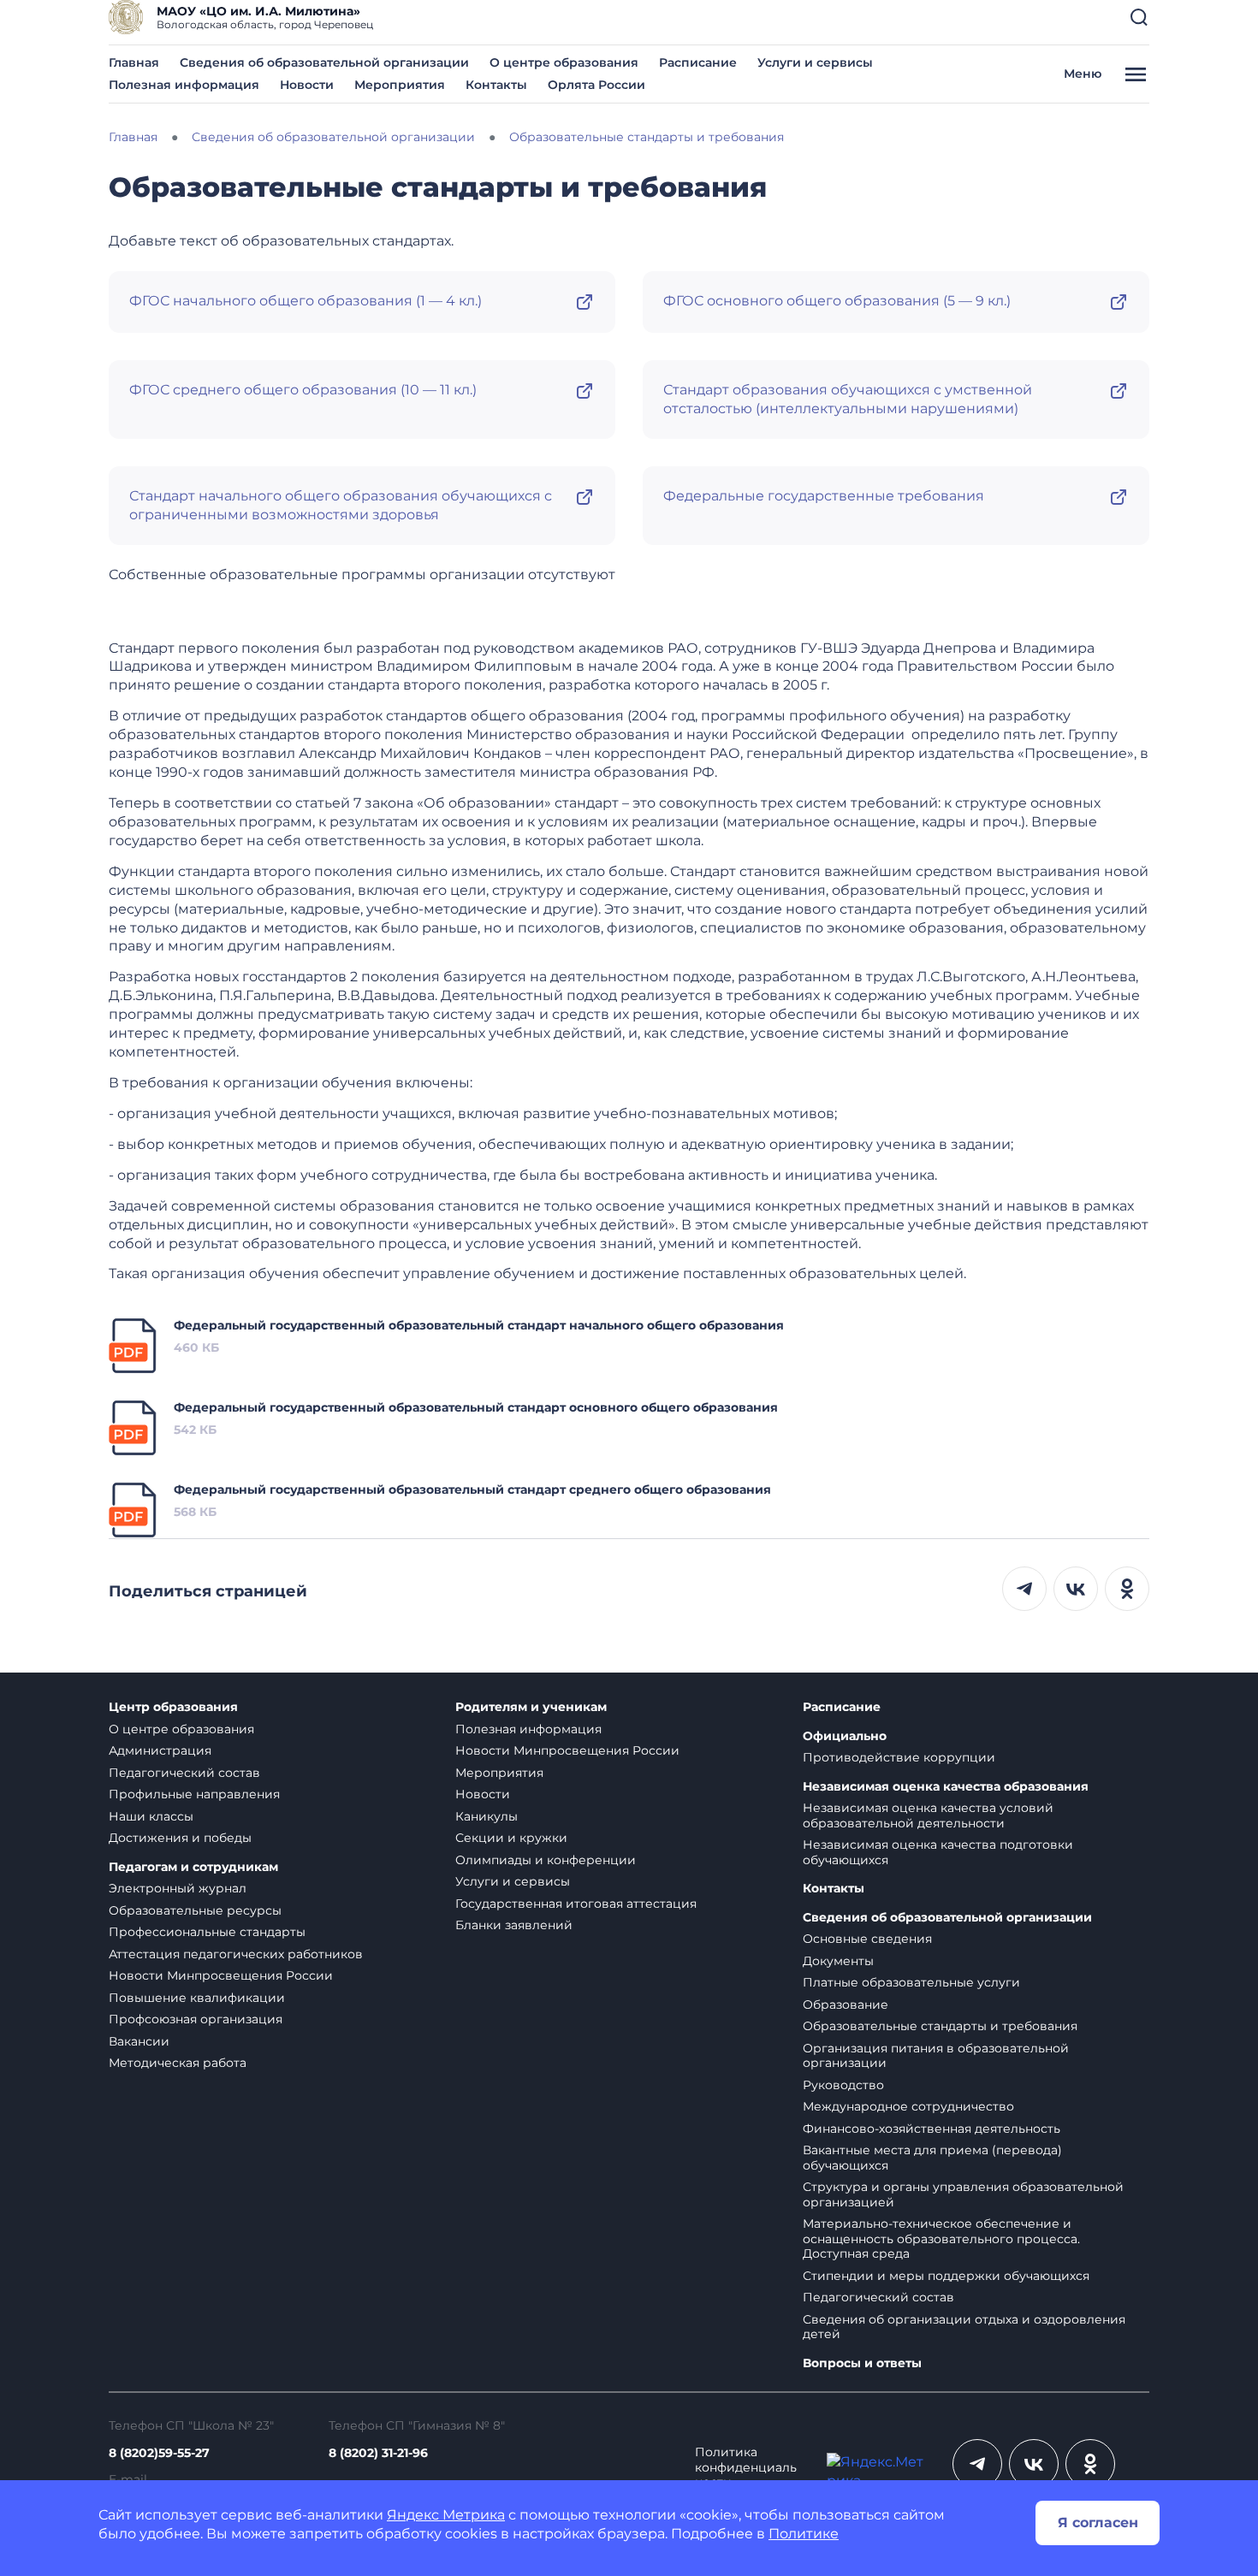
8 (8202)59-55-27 (159, 2453)
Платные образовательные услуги (911, 1982)
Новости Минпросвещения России (221, 1975)
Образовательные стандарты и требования (940, 2026)
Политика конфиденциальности (746, 2467)
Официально (845, 1736)
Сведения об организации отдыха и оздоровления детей (964, 2327)
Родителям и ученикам (531, 1707)
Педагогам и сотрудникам (193, 1867)
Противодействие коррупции (899, 1757)
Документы (838, 1961)
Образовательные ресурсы (195, 1910)
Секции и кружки (511, 1838)
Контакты (496, 85)
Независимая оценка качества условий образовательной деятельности (928, 1815)
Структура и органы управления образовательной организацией (963, 2194)
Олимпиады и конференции (546, 1860)
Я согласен (1098, 2523)
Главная (134, 62)
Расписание (698, 62)
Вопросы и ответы (862, 2363)
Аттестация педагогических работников (236, 1954)
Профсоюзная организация (196, 2019)
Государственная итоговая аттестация (576, 1904)
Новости (307, 85)
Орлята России (596, 85)
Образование (846, 2005)
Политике (804, 2534)
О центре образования (564, 62)
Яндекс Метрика (446, 2515)
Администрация (160, 1750)
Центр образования (173, 1707)
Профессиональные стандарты (207, 1932)
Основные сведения (867, 1939)
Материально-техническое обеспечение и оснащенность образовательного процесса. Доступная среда (941, 2238)
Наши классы (151, 1816)
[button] (1139, 17)
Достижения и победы (180, 1838)
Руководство (843, 2085)
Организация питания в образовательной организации (936, 2056)
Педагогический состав (184, 1773)
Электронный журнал (178, 1888)
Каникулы (487, 1816)
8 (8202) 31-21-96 (378, 2453)
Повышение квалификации (197, 1998)
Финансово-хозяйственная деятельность (932, 2129)
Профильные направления (194, 1794)
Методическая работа (178, 2063)
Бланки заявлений (514, 1925)
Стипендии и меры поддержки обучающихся (946, 2276)
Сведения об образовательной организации (324, 62)
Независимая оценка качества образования (946, 1787)
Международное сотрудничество (908, 2106)
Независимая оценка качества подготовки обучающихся (938, 1852)
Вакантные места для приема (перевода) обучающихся (932, 2158)
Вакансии (139, 2041)
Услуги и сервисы (815, 62)
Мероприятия (400, 85)
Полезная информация (184, 85)
